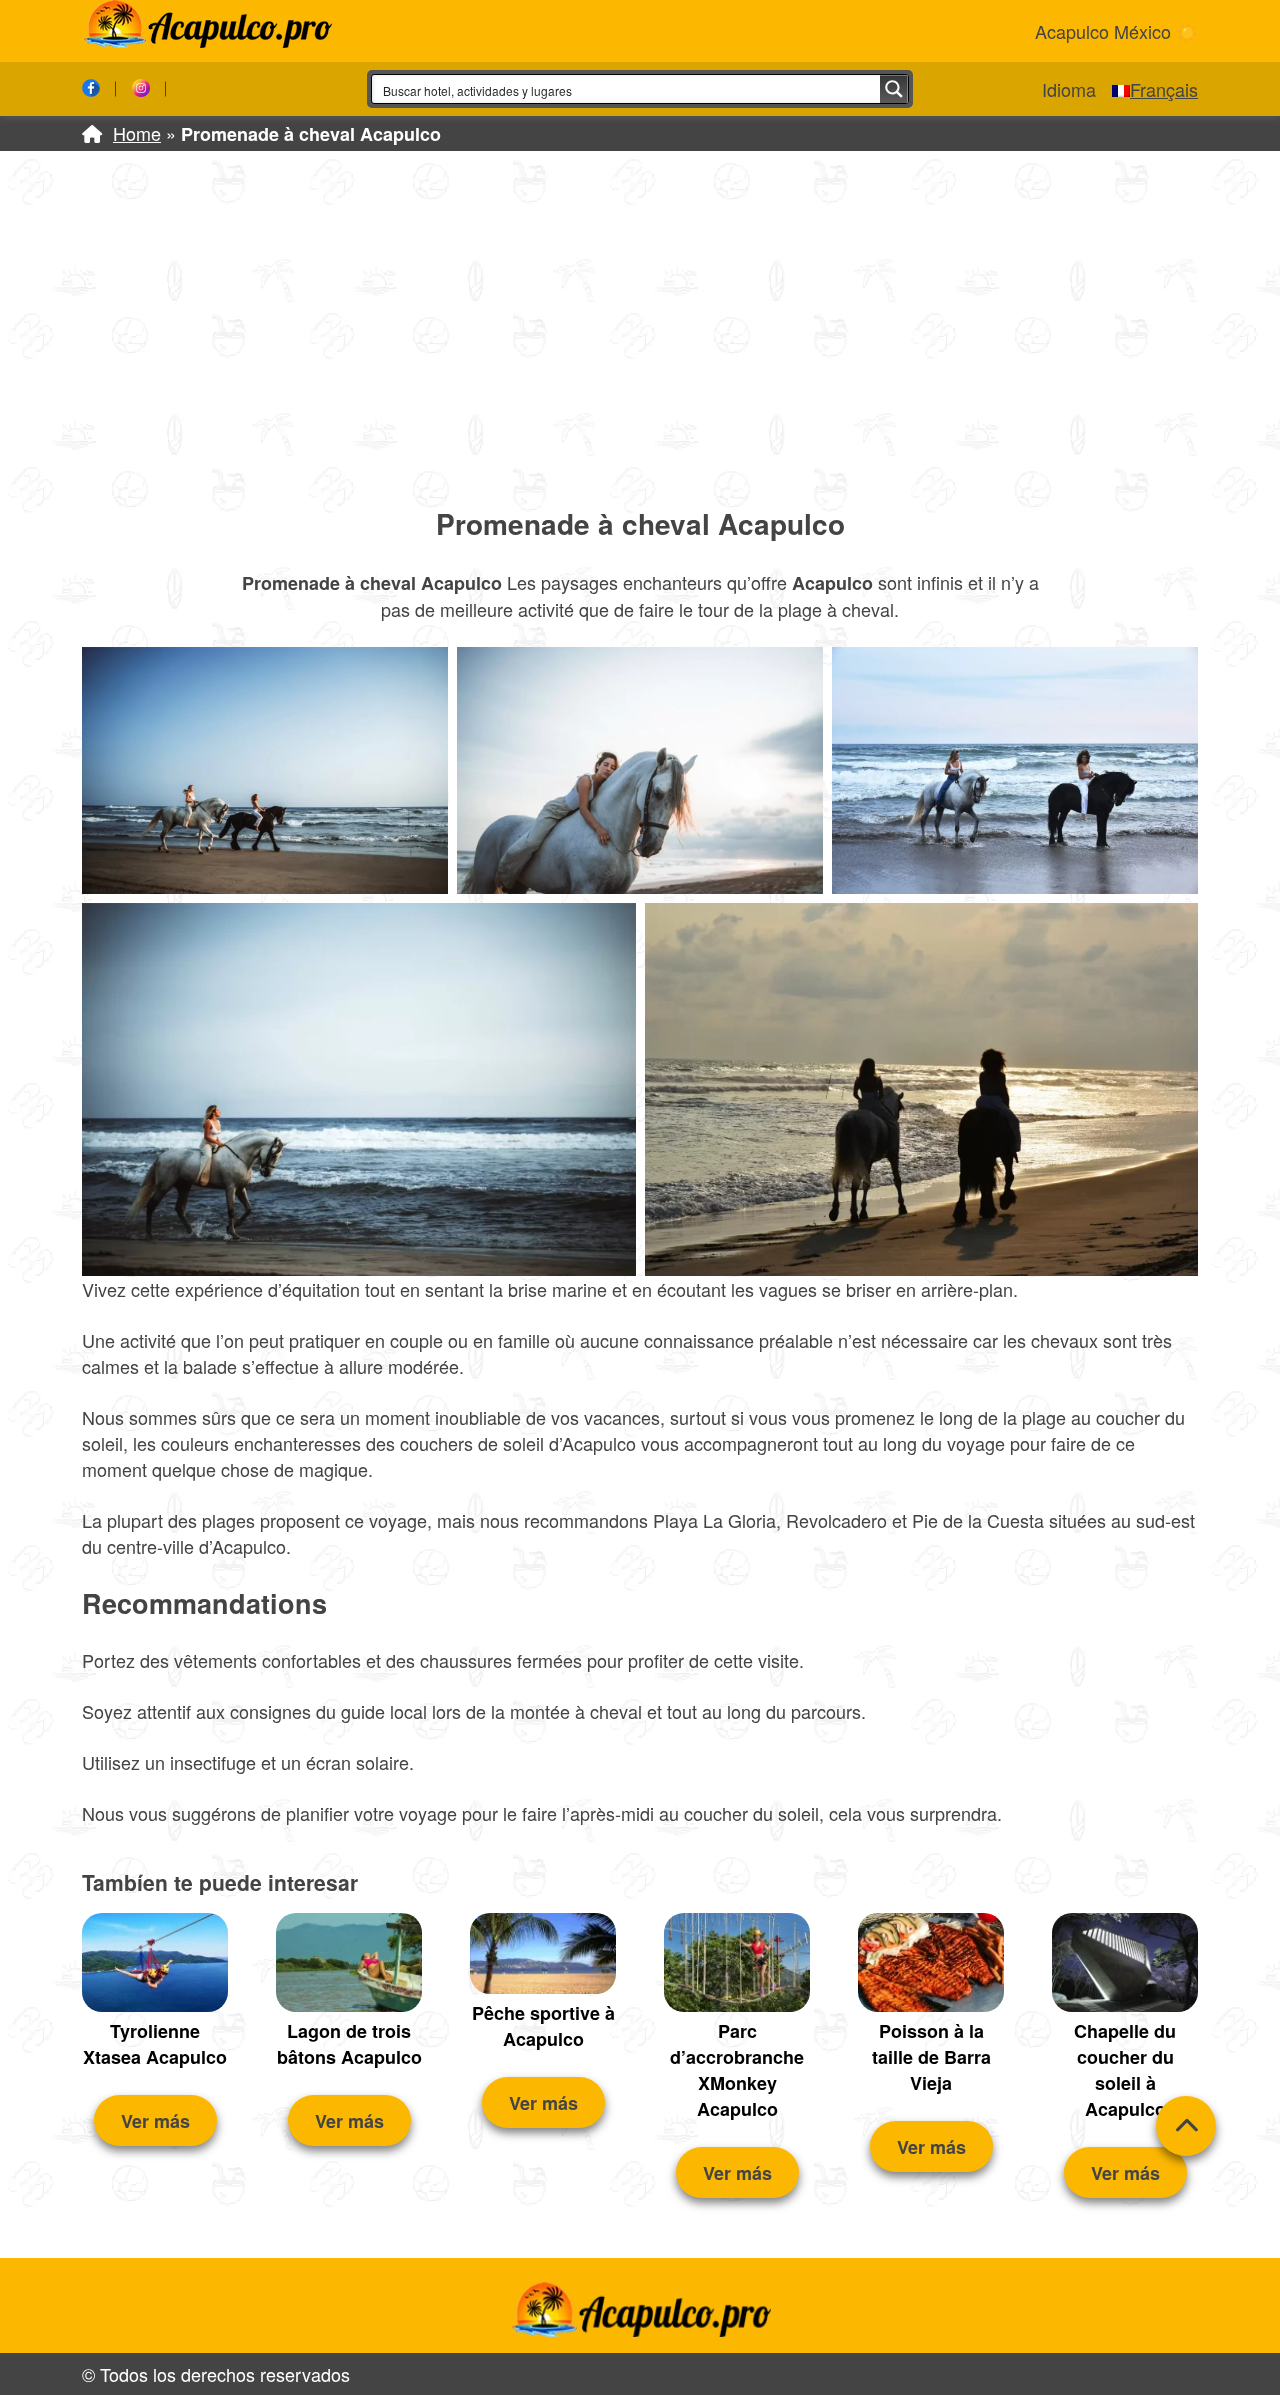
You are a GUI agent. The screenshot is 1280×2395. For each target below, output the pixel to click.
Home (137, 133)
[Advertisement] (640, 327)
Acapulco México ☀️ (1116, 31)
